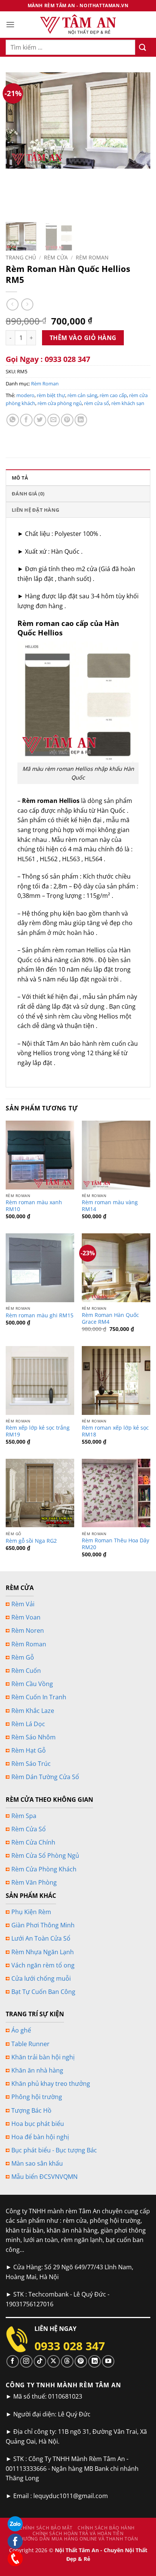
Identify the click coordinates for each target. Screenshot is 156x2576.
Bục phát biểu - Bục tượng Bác (54, 2150)
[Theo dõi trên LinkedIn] (94, 2361)
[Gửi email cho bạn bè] (54, 420)
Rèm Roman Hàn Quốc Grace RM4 (110, 1318)
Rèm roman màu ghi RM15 (40, 1315)
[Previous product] (27, 304)
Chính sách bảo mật (46, 2528)
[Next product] (12, 304)
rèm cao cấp (113, 395)
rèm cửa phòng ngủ (60, 403)
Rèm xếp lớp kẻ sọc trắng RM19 (38, 1431)
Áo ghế (21, 2030)
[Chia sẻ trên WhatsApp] (13, 420)
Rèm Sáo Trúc (31, 1764)
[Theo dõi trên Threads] (67, 2361)
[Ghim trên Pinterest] (67, 420)
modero (25, 395)
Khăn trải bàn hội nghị (43, 2057)
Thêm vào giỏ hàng (83, 338)
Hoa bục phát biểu (38, 2124)
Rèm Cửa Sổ (29, 1829)
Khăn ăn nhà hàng (37, 2070)
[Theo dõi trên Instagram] (26, 2361)
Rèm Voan (26, 1617)
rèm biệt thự (51, 395)
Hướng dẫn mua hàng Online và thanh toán (79, 2539)
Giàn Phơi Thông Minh (43, 1925)
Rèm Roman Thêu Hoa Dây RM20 (115, 1544)
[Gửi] (143, 47)
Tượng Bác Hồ (31, 2110)
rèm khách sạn (128, 403)
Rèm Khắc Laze (33, 1711)
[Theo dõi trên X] (54, 2361)
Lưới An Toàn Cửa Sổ (41, 1938)
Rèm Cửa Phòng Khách (44, 1869)
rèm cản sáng (82, 395)
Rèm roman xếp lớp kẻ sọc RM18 (115, 1431)
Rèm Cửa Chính (33, 1842)
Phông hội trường (37, 2097)
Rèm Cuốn (26, 1671)
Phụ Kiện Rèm (31, 1912)
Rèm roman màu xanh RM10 (34, 1206)
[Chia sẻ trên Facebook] (26, 420)
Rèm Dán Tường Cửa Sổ (45, 1777)
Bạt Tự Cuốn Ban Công (43, 1992)
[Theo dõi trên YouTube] (108, 2361)
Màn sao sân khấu (37, 2163)
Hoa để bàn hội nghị (40, 2137)
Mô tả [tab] (20, 478)
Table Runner (30, 2044)
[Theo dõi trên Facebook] (13, 2361)
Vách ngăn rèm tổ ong (43, 1965)
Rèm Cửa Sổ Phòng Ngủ (45, 1856)
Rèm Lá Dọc (28, 1724)
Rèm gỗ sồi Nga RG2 (31, 1541)
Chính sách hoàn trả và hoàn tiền (78, 2533)
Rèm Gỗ (23, 1657)
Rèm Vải (23, 1604)
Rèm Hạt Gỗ (29, 1750)
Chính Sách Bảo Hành (106, 2528)
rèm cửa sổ (97, 403)
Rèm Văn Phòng (34, 1882)
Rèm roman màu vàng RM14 (110, 1206)
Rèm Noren (28, 1630)
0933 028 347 (70, 2346)
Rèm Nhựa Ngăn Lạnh (43, 1952)
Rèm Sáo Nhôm (34, 1737)
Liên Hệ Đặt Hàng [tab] (35, 510)
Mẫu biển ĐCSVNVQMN (44, 2177)
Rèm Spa (24, 1816)
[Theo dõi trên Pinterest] (81, 2361)
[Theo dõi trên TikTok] (40, 2361)
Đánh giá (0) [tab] (28, 494)
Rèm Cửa (56, 257)
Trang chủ (21, 257)
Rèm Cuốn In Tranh (39, 1697)
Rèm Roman (92, 257)
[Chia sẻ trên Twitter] (40, 420)
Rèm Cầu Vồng (32, 1684)
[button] (10, 24)
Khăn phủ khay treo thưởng (51, 2084)
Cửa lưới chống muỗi (41, 1978)
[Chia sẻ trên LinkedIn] (81, 420)
